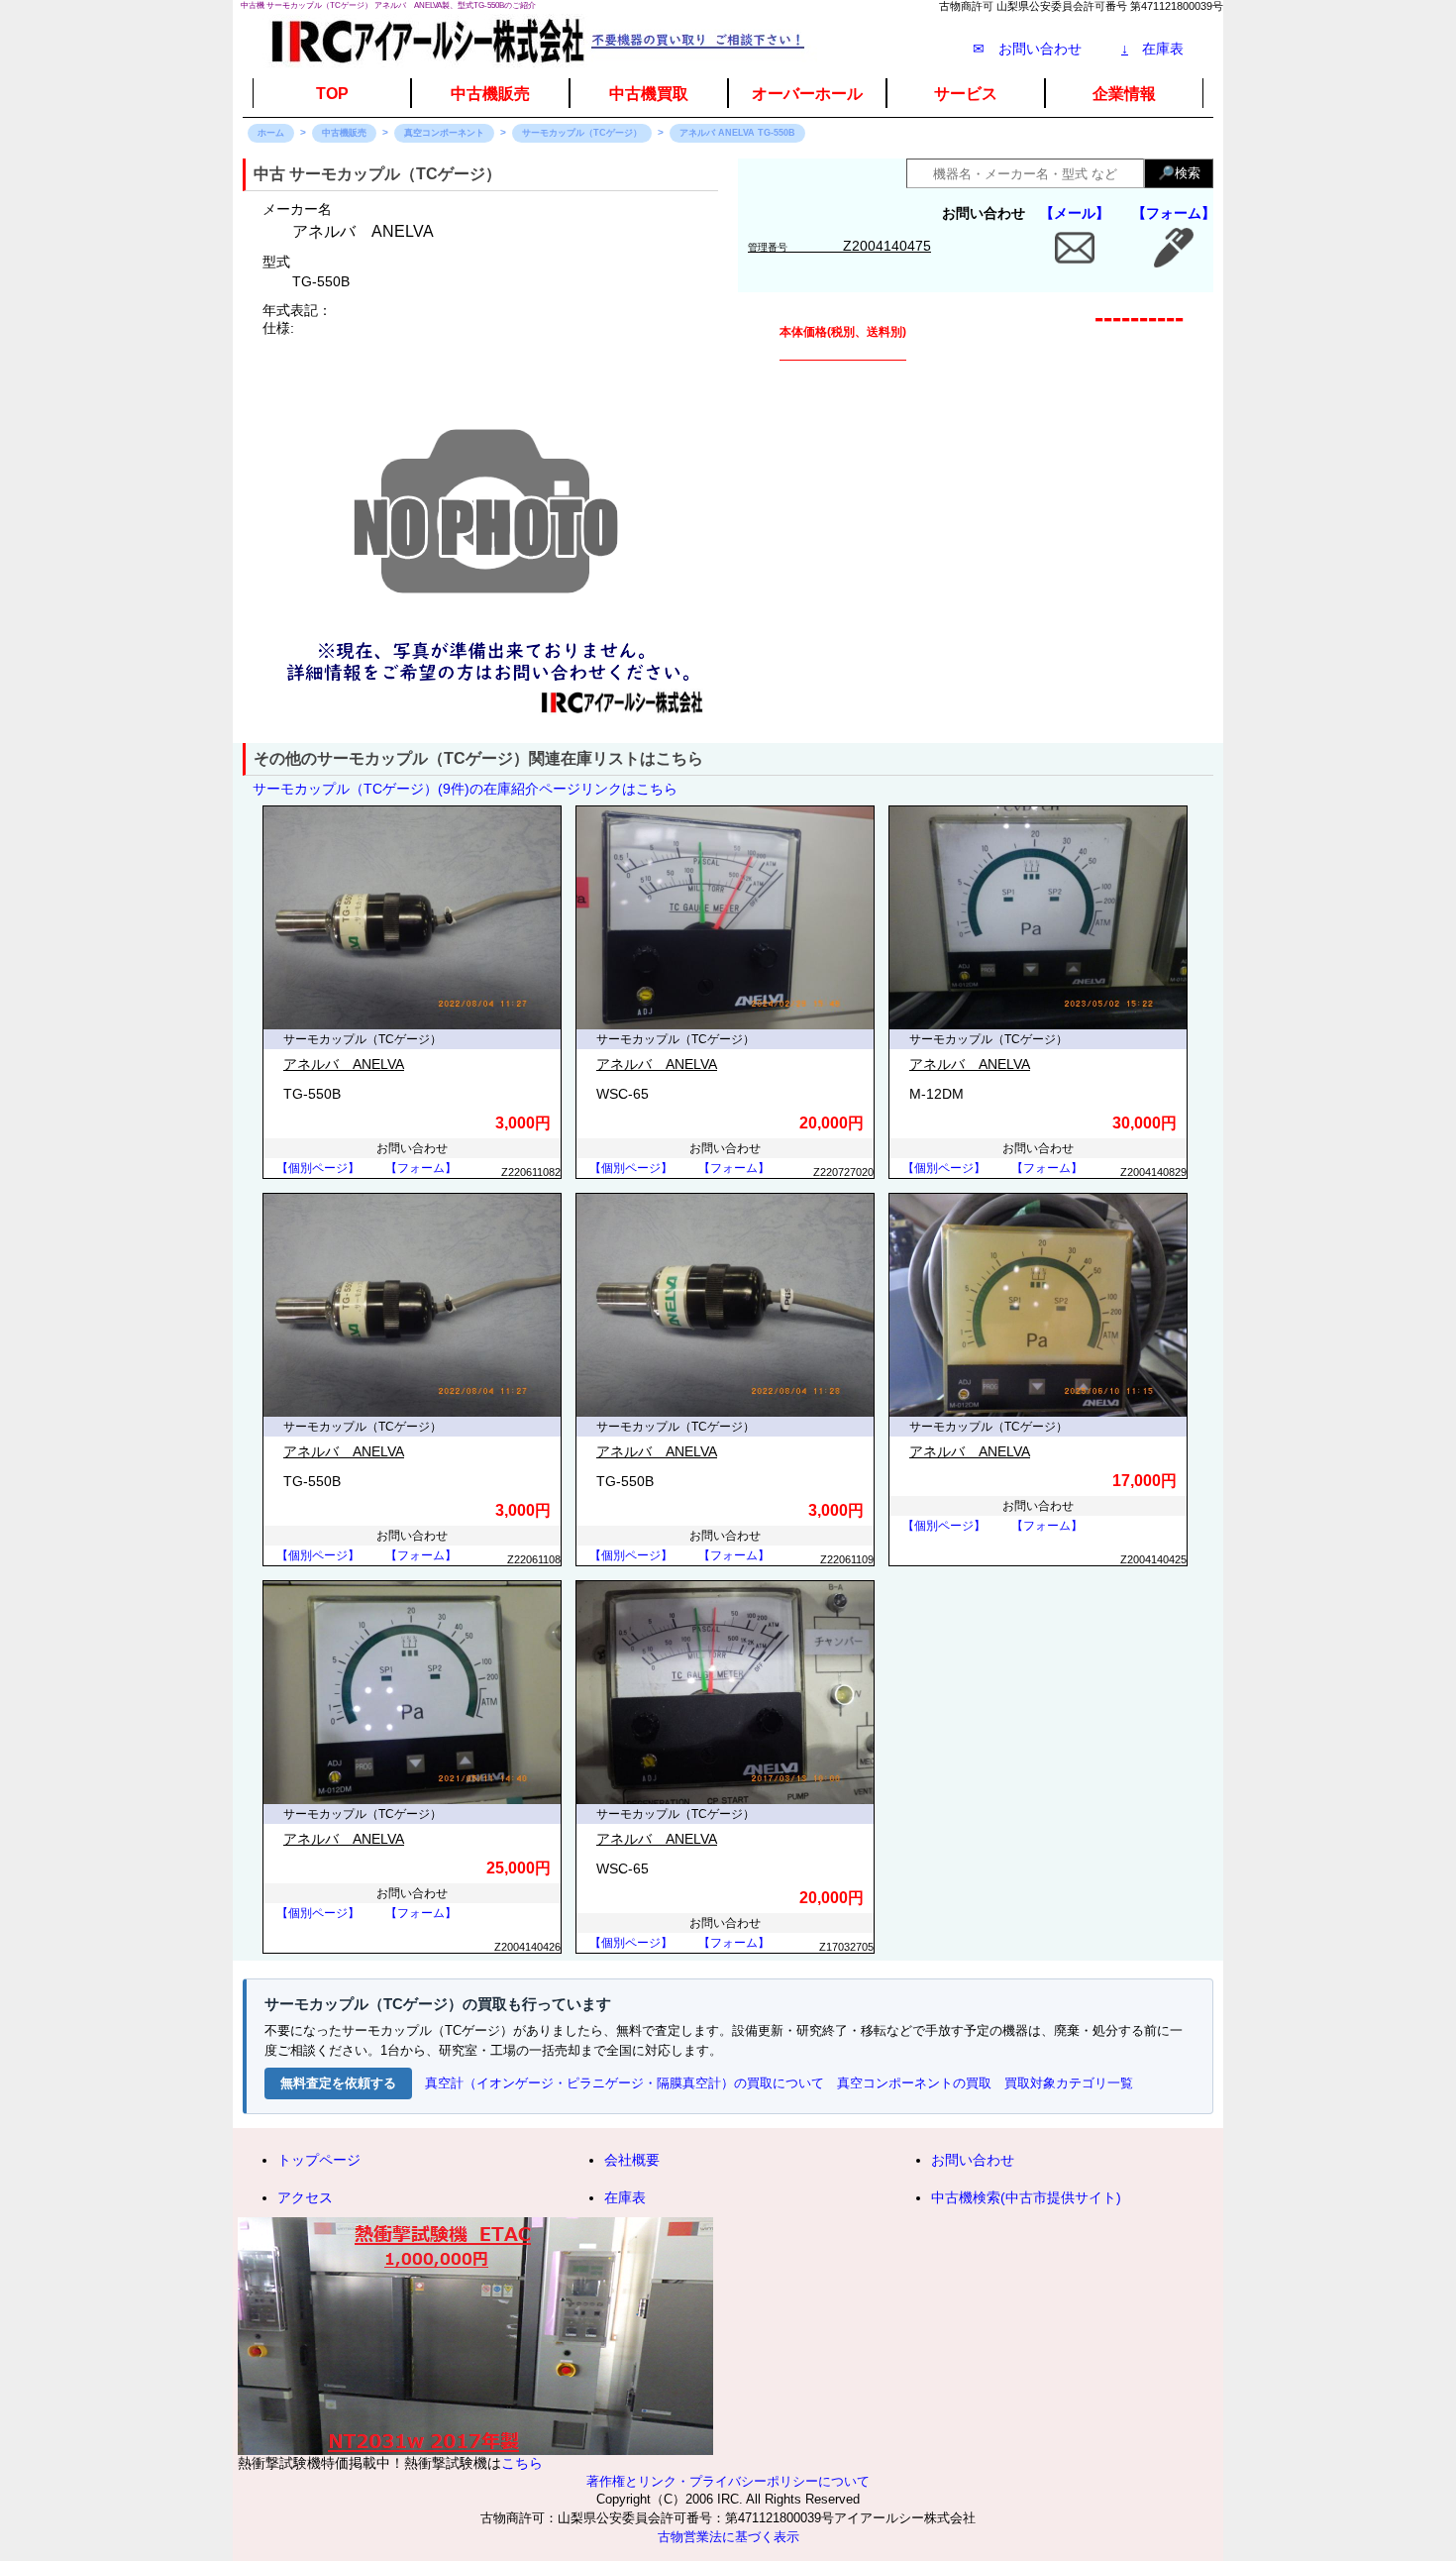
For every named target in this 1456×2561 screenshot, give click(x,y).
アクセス (305, 2197)
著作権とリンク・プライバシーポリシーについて (728, 2482)
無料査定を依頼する (338, 2083)
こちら (522, 2463)
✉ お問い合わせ (1027, 49)
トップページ (319, 2160)
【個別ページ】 (318, 1168)
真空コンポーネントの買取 (914, 2083)
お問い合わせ (973, 2160)
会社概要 (632, 2160)
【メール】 (1075, 213)
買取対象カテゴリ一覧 (1069, 2083)
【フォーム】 (1174, 213)
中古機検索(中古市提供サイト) (1026, 2197)
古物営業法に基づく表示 (728, 2537)
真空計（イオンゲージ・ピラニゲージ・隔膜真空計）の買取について (624, 2083)
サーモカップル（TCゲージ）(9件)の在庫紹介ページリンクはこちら (465, 789)
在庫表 (1152, 49)
